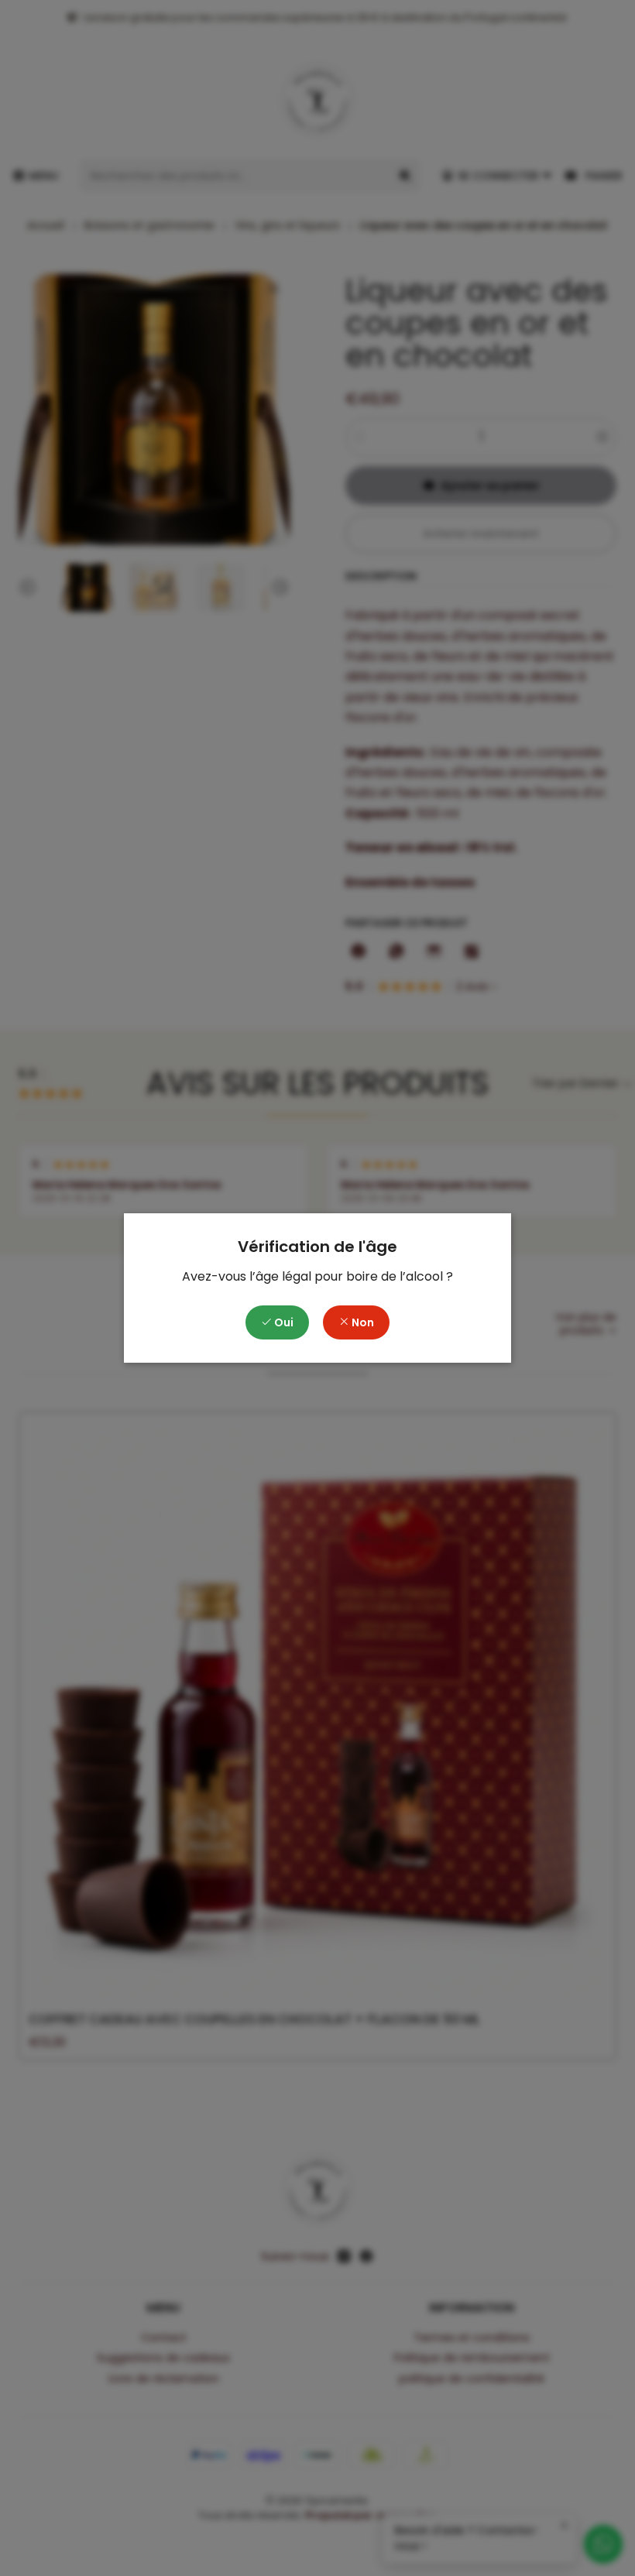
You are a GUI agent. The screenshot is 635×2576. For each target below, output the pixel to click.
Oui (283, 1322)
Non (362, 1322)
